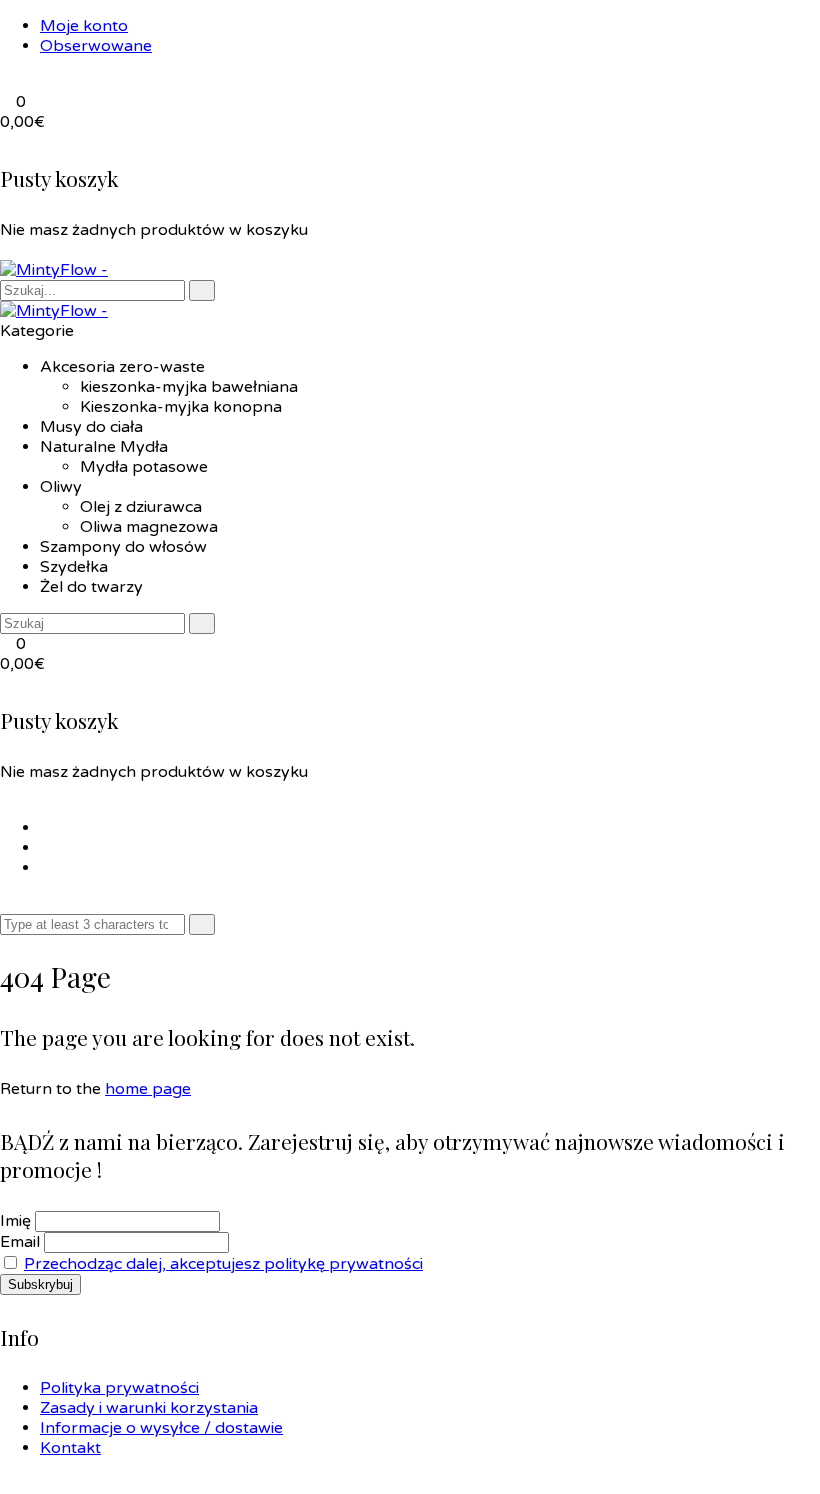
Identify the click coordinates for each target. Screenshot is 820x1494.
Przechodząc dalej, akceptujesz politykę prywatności (223, 1264)
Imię (15, 1221)
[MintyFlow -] (54, 270)
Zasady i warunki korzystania (149, 1408)
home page (148, 1089)
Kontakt (70, 1448)
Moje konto (84, 26)
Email (20, 1242)
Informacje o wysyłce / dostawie (161, 1428)
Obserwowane (96, 46)
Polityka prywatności (119, 1388)
